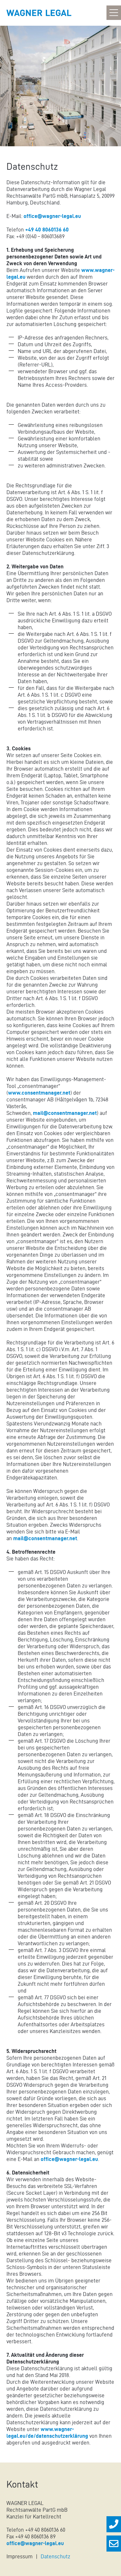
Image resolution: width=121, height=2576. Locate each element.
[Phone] (114, 2524)
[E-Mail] (114, 2544)
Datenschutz (55, 2556)
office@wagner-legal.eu (52, 216)
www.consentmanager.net (39, 1093)
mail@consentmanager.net (65, 1113)
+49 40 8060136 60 (47, 230)
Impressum (20, 2556)
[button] (114, 14)
